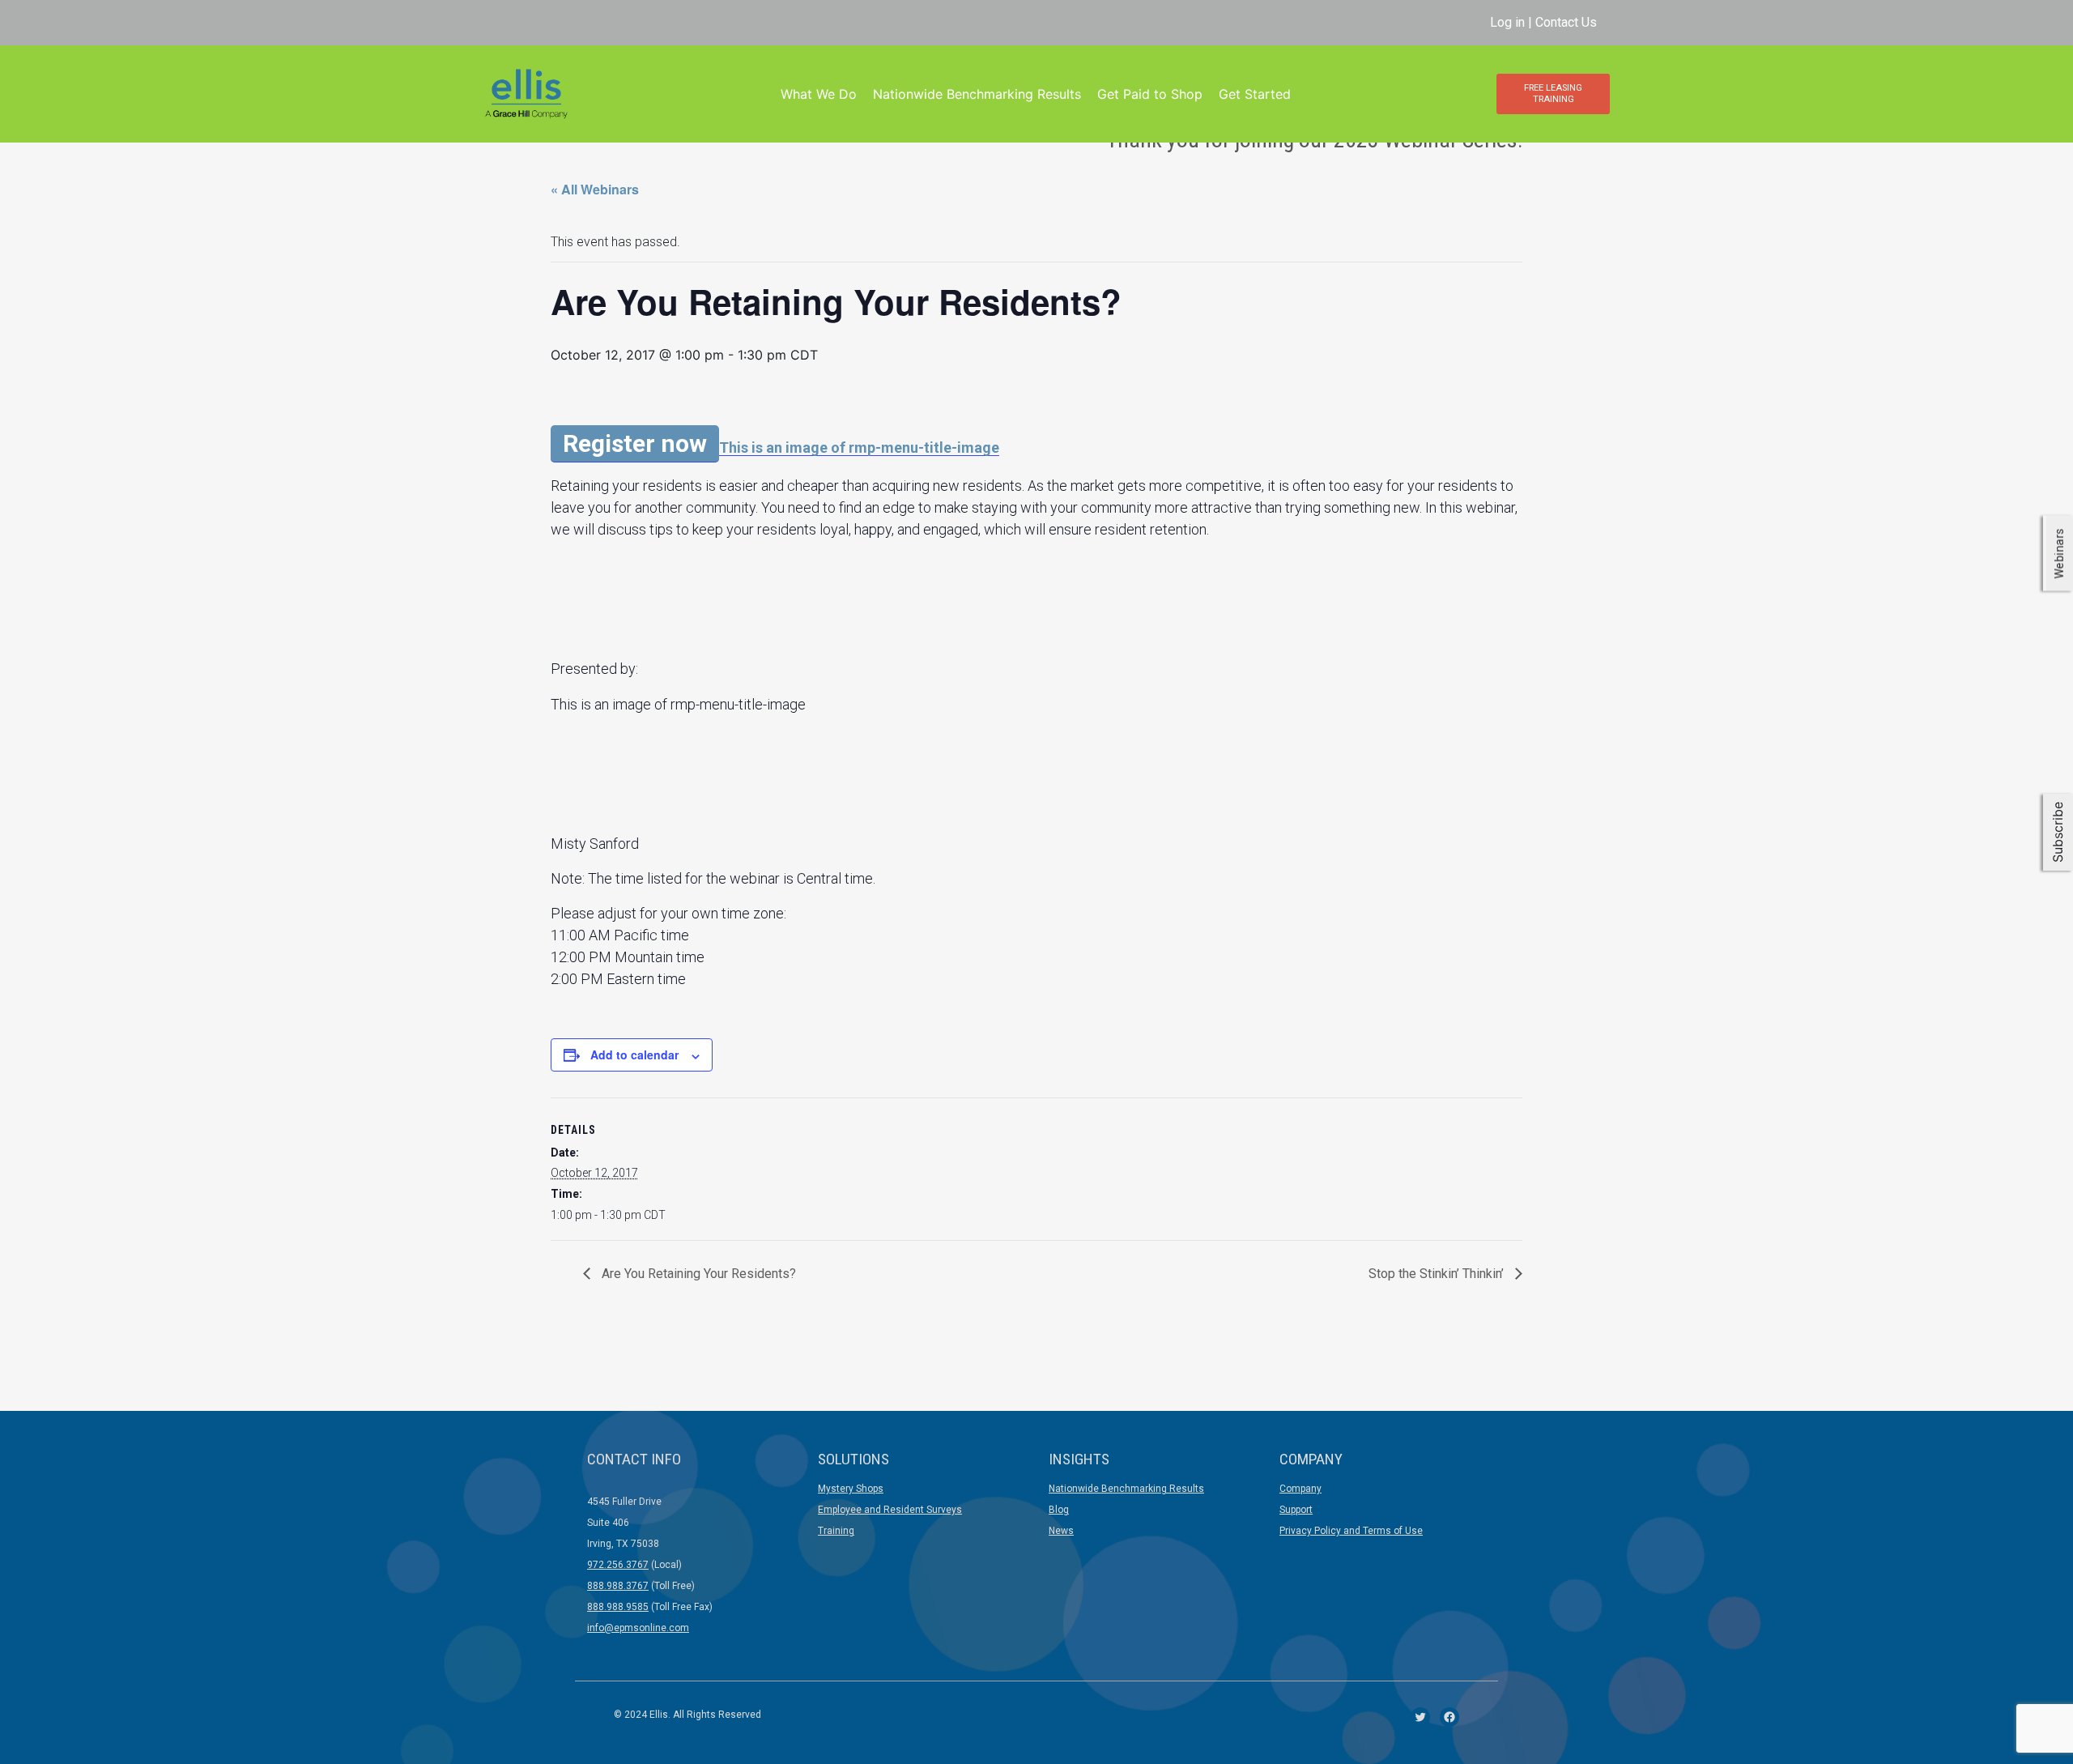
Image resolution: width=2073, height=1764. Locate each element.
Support (1296, 1510)
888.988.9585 (618, 1607)
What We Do (819, 94)
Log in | (1513, 22)
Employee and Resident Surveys (890, 1510)
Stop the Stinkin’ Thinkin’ (1438, 1274)
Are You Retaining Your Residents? (697, 1274)
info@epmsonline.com (638, 1628)
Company (1300, 1489)
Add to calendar (634, 1055)
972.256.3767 (618, 1565)
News (1061, 1531)
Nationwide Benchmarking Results (977, 94)
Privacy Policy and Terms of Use (1351, 1531)
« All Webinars (595, 189)
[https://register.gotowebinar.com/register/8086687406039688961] (859, 447)
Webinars (2059, 553)
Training (836, 1531)
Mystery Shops (851, 1489)
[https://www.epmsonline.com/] (526, 93)
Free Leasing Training (1553, 94)
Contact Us (1566, 22)
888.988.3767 (618, 1586)
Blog (1059, 1510)
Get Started (1255, 94)
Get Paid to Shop (1150, 94)
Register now (635, 443)
